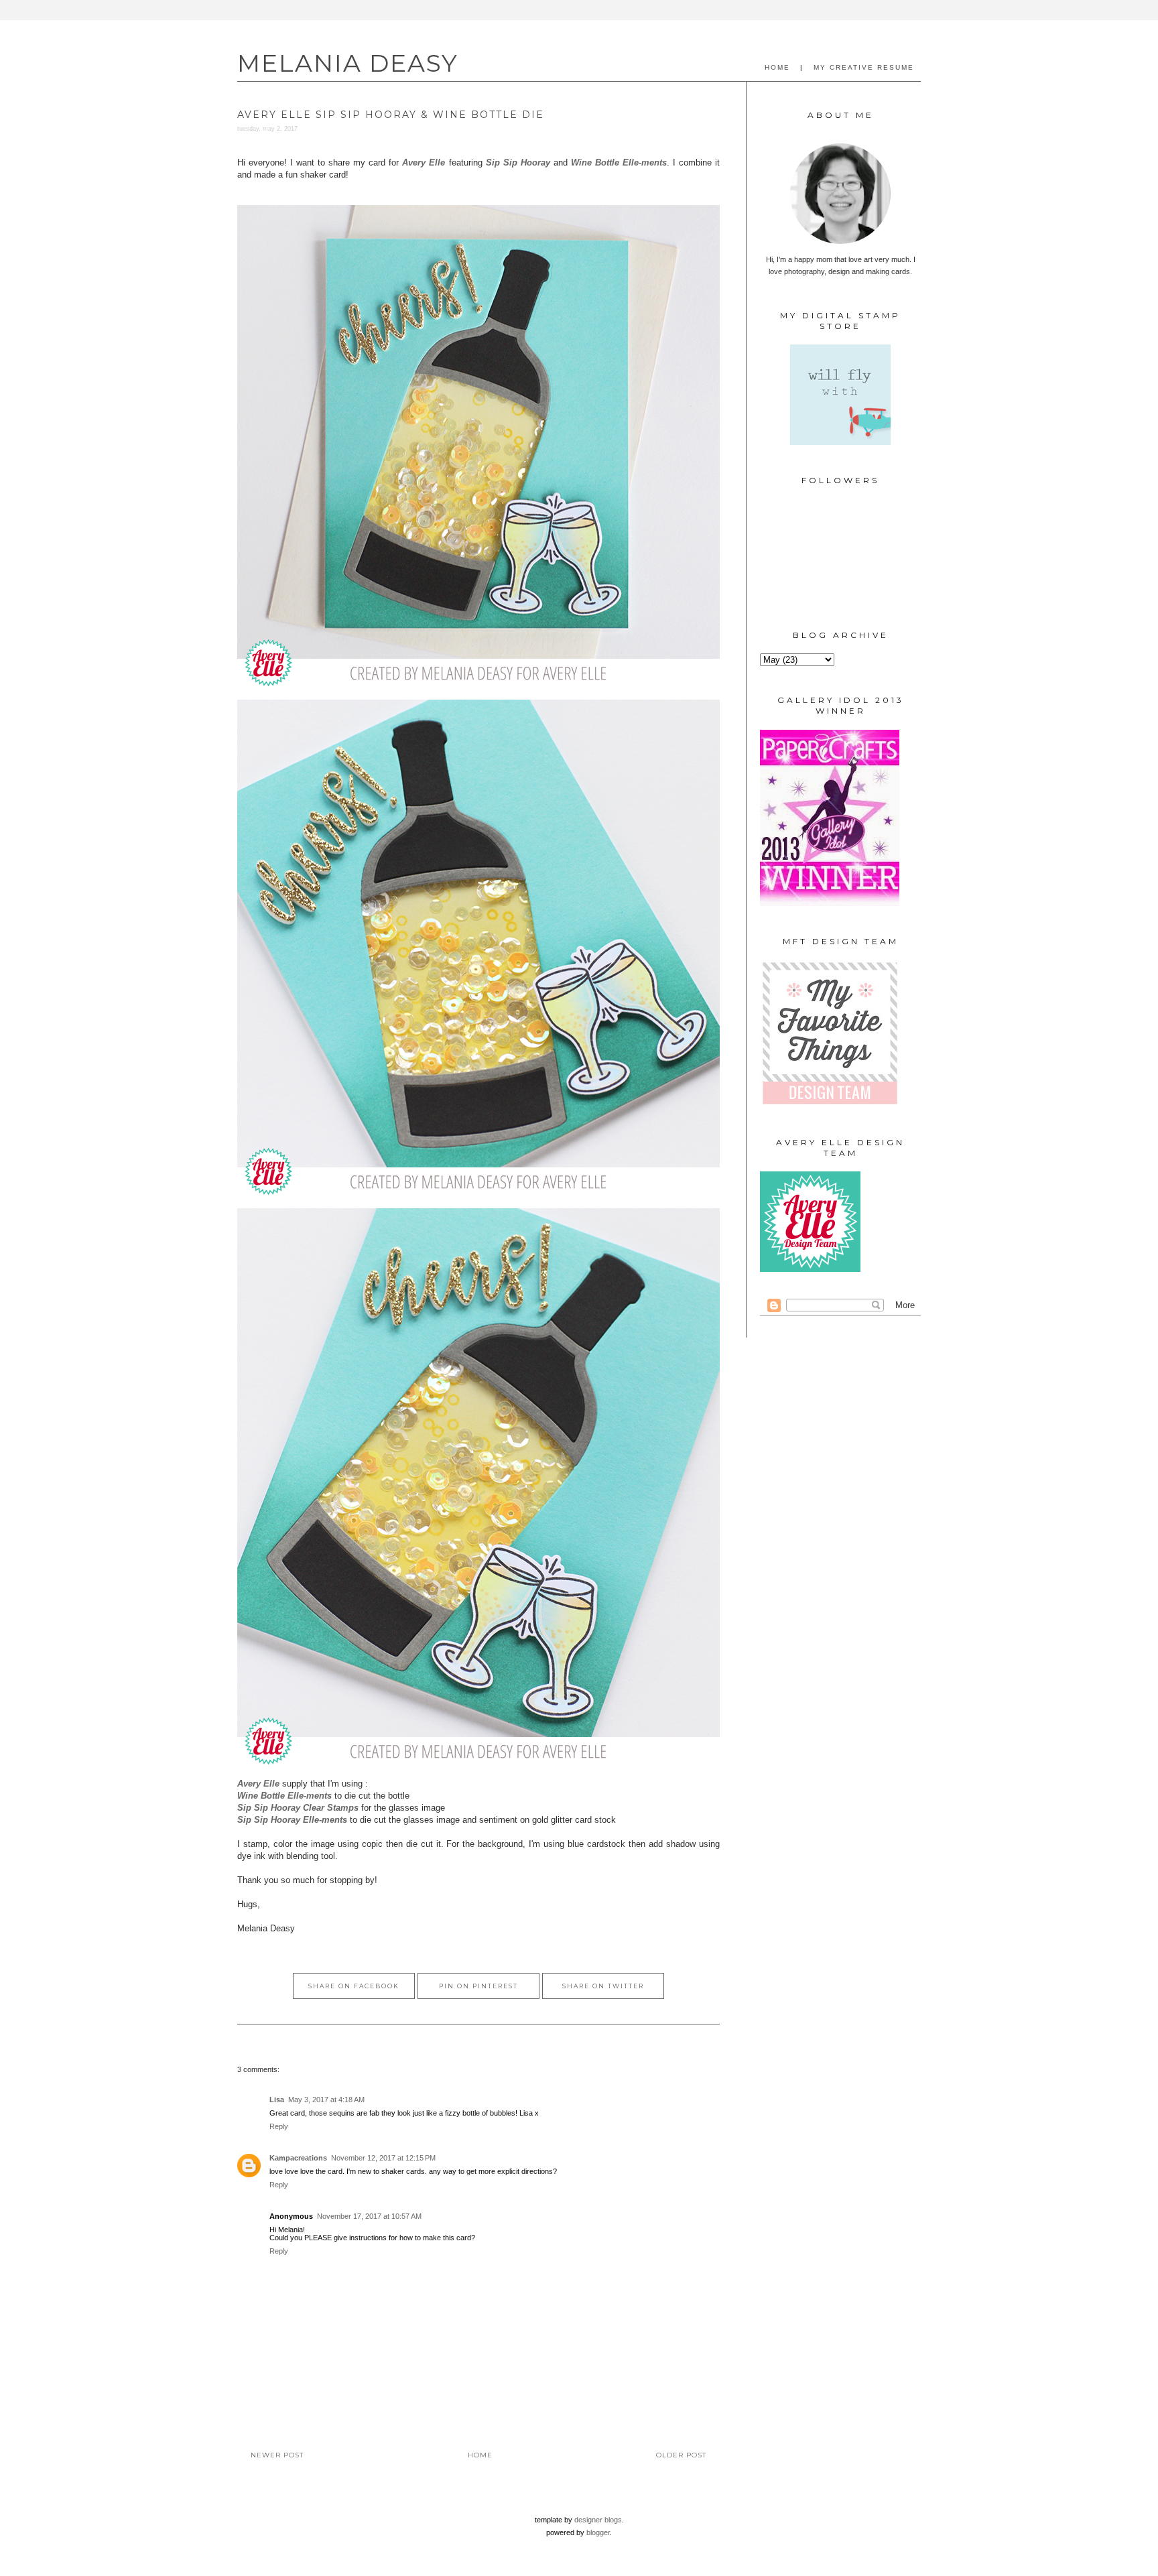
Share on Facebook (354, 1986)
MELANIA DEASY (348, 63)
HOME (777, 67)
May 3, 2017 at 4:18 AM (326, 2100)
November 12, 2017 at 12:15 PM (383, 2158)
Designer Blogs (598, 2520)
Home (480, 2455)
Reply (279, 2126)
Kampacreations (298, 2158)
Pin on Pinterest (478, 1986)
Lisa (277, 2100)
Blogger (598, 2532)
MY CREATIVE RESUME (864, 67)
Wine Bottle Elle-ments (619, 163)
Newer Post (277, 2455)
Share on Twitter (603, 1986)
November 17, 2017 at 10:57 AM (369, 2216)
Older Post (681, 2455)
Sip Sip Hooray (518, 163)
